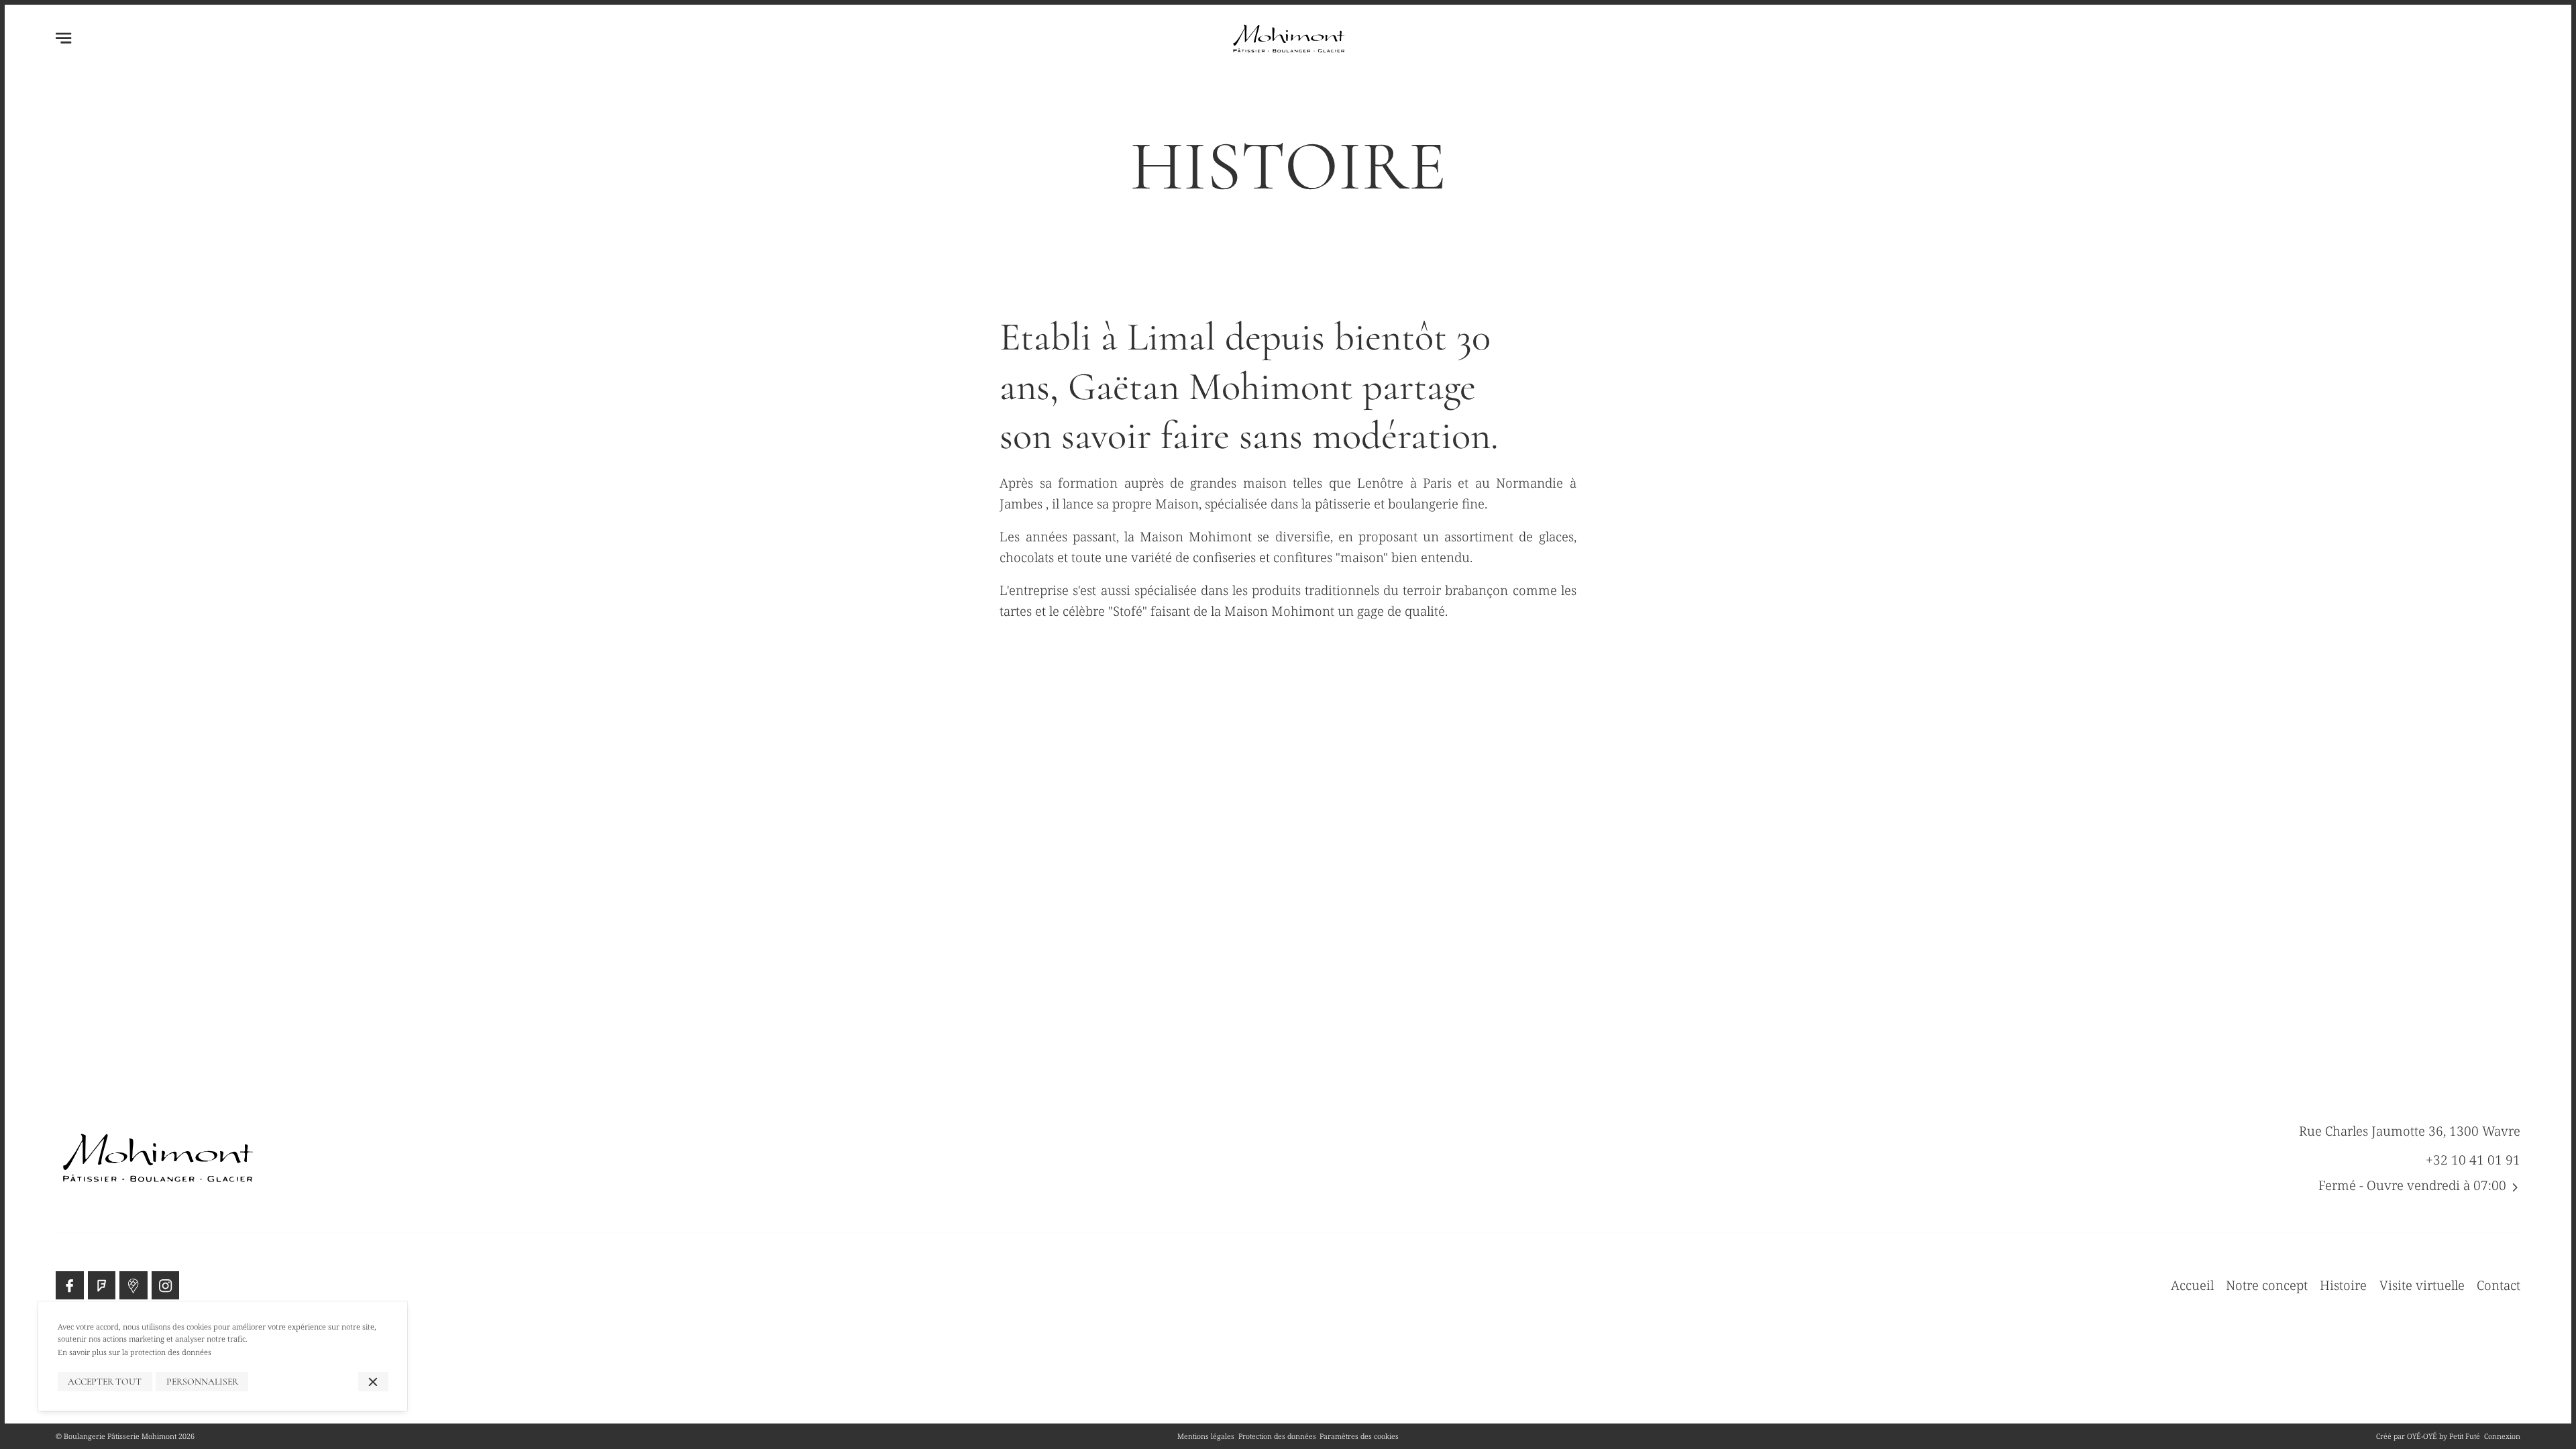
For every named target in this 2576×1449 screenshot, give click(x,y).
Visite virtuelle (2422, 1285)
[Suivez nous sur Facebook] (69, 1285)
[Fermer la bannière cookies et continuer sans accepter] (373, 1382)
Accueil (2192, 1285)
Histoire (2343, 1285)
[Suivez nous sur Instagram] (165, 1285)
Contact (2499, 1285)
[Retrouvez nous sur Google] (133, 1285)
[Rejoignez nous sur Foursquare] (102, 1285)
